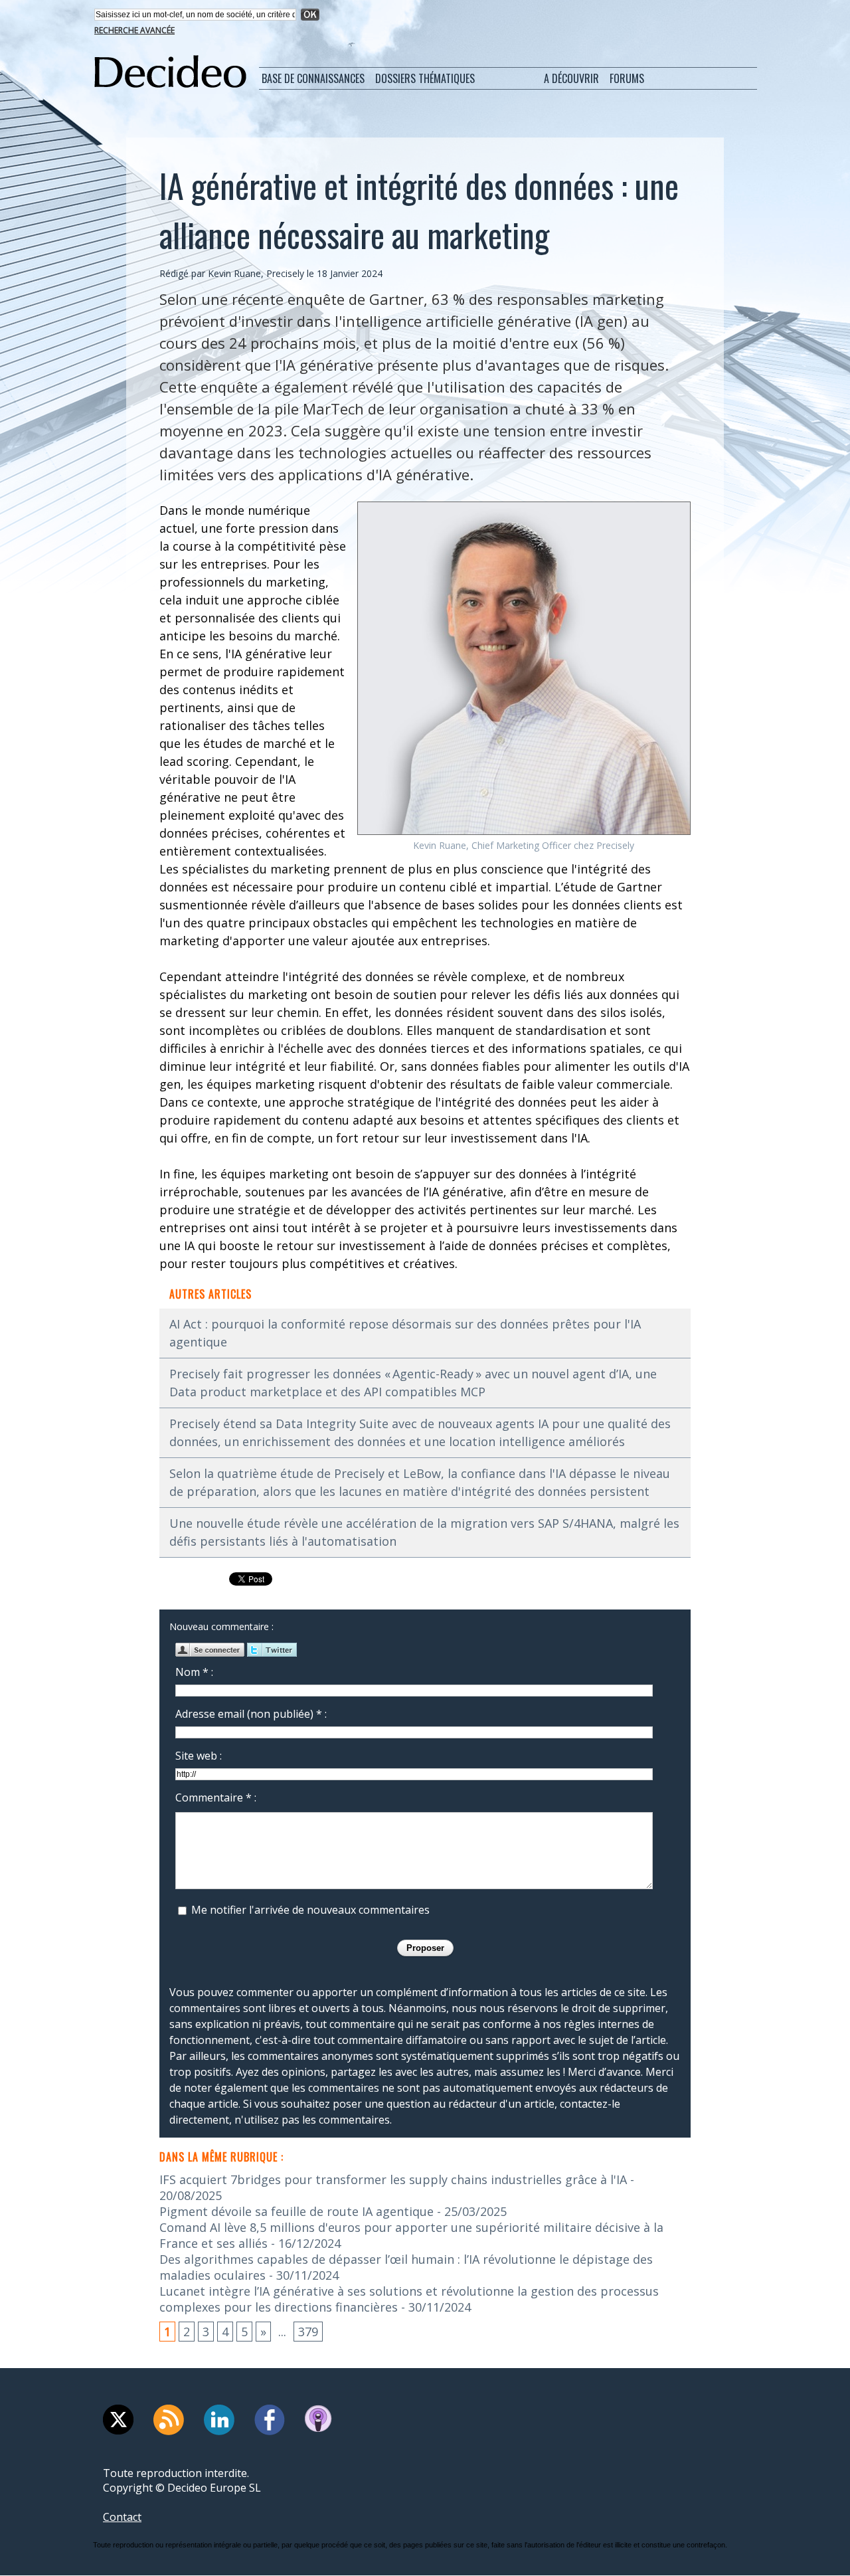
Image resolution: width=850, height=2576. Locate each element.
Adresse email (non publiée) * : (251, 1714)
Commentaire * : (216, 1797)
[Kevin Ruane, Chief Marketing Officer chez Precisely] (524, 506)
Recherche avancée (134, 30)
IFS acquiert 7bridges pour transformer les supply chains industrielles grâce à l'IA (393, 2179)
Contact (122, 2517)
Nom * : (194, 1672)
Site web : (199, 1756)
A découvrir (571, 78)
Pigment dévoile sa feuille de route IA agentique (297, 2211)
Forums (627, 78)
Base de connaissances (313, 78)
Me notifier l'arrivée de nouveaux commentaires (310, 1910)
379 (308, 2332)
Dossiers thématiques (425, 78)
